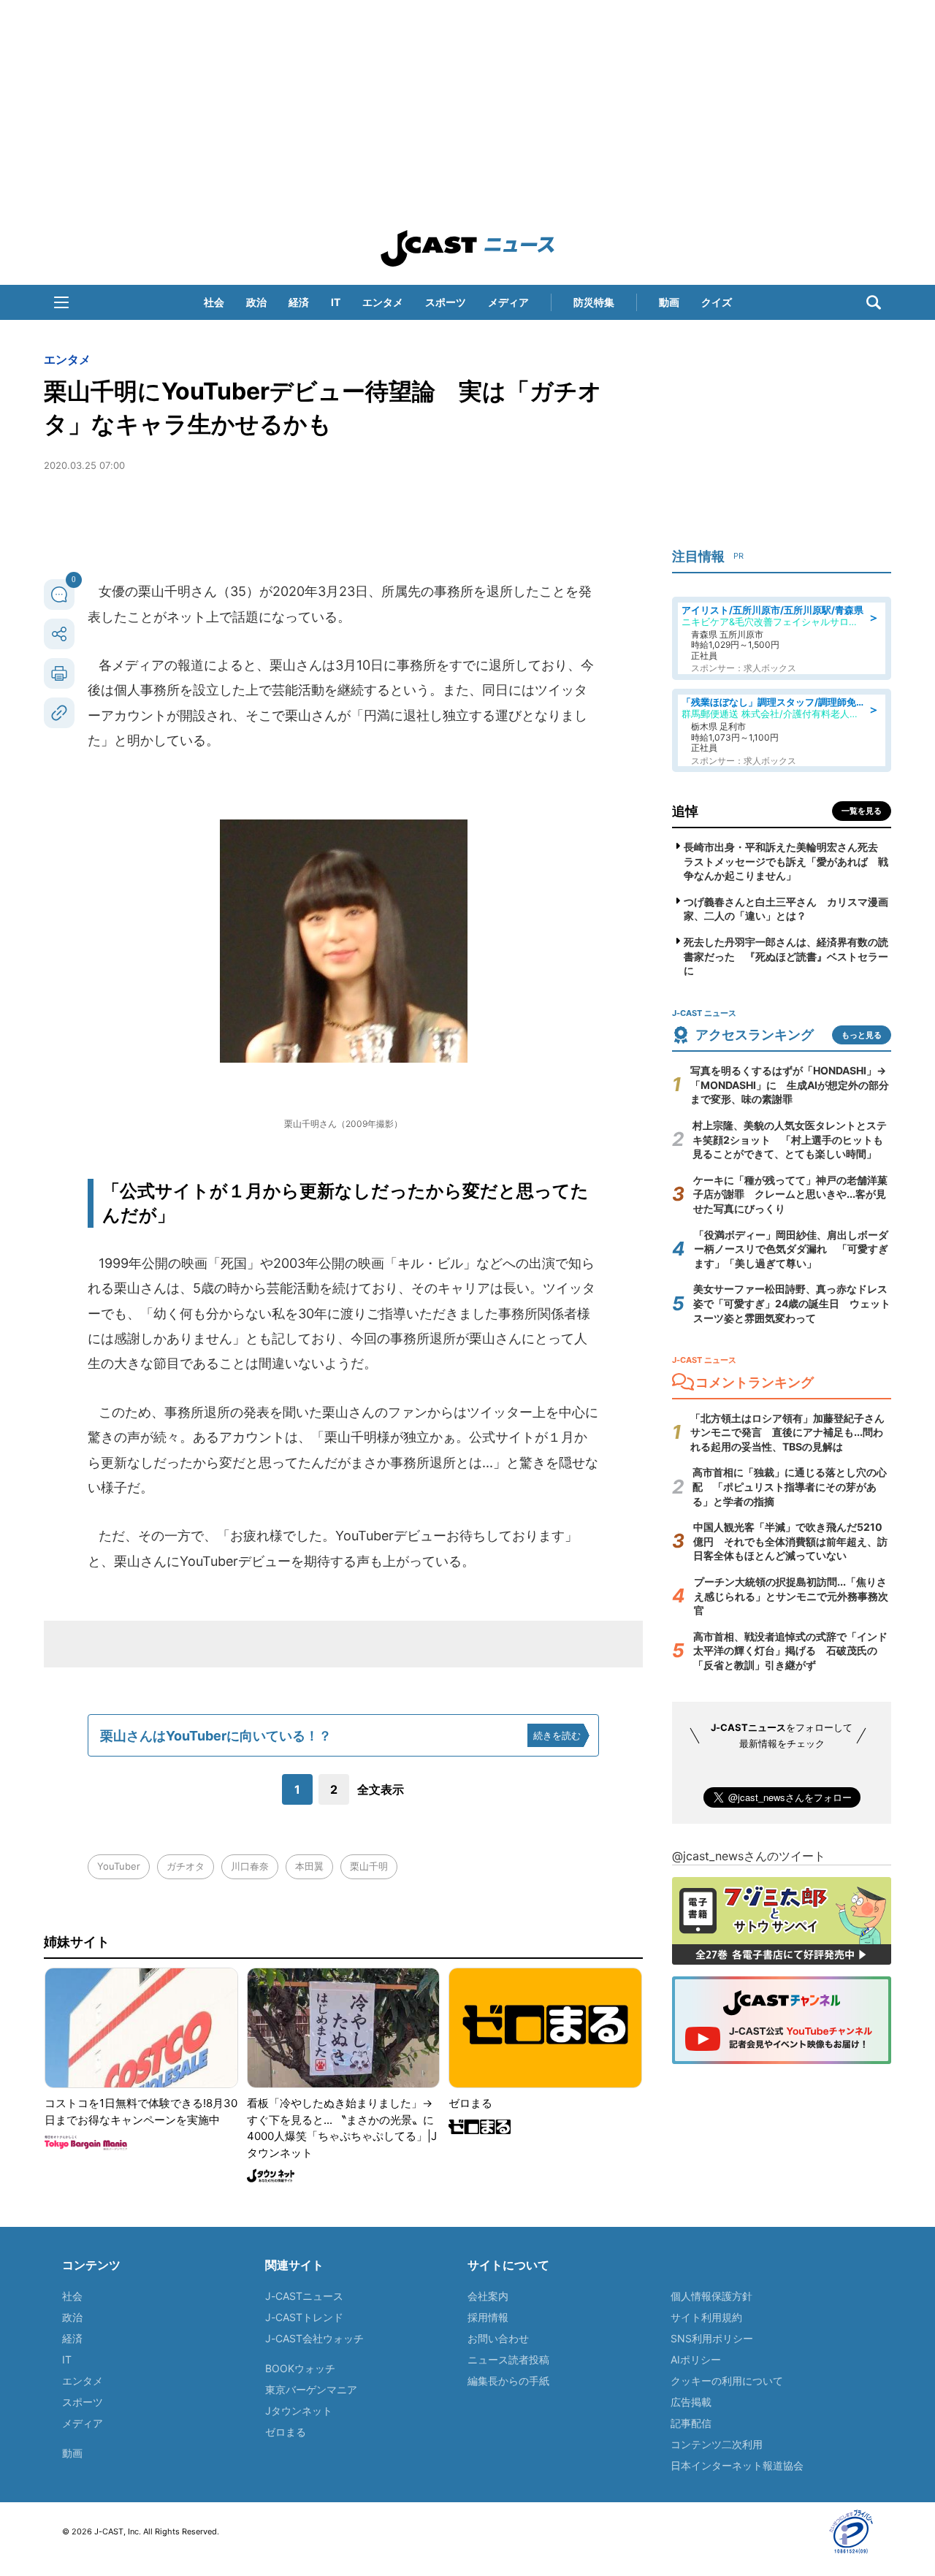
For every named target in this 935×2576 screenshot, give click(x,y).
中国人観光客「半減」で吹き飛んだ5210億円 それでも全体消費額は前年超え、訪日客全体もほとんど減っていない (790, 1541)
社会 (214, 302)
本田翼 (309, 1866)
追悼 (685, 811)
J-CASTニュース (304, 2296)
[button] (61, 302)
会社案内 (488, 2296)
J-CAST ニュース (467, 248)
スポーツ (446, 302)
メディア (508, 302)
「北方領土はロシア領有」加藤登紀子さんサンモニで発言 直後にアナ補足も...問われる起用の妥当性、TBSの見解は (787, 1432)
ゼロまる (286, 2432)
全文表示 (381, 1789)
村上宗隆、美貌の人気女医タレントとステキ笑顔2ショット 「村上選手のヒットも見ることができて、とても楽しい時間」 (790, 1139)
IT (336, 302)
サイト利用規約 (706, 2317)
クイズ (717, 302)
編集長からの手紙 (508, 2381)
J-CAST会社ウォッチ (314, 2338)
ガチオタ (186, 1866)
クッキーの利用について (727, 2381)
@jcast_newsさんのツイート (749, 1856)
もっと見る (862, 1035)
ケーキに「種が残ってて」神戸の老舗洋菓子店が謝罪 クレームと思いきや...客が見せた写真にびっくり (790, 1194)
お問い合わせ (498, 2338)
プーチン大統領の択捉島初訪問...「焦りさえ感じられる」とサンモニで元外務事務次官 (791, 1596)
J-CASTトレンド (304, 2317)
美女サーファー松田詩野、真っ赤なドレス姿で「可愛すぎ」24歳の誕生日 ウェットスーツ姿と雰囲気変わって (792, 1303)
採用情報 (488, 2317)
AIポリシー (696, 2359)
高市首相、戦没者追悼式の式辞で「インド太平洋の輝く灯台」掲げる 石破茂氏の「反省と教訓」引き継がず (790, 1651)
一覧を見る (862, 811)
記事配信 (691, 2423)
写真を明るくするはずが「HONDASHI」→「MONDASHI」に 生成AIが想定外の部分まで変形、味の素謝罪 (790, 1085)
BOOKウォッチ (300, 2368)
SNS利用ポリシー (712, 2338)
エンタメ (383, 302)
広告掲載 (691, 2402)
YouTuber (119, 1866)
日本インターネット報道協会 (737, 2465)
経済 (299, 302)
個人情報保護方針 (711, 2296)
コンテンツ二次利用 (717, 2444)
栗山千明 (369, 1866)
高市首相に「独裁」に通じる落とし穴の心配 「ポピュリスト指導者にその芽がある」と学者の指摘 (790, 1486)
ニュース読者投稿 (508, 2359)
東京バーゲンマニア (311, 2389)
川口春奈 (250, 1866)
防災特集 (594, 302)
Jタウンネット (299, 2411)
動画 (669, 302)
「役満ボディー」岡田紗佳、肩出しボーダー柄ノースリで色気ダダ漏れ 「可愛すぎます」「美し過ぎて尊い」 (791, 1249)
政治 (256, 302)
